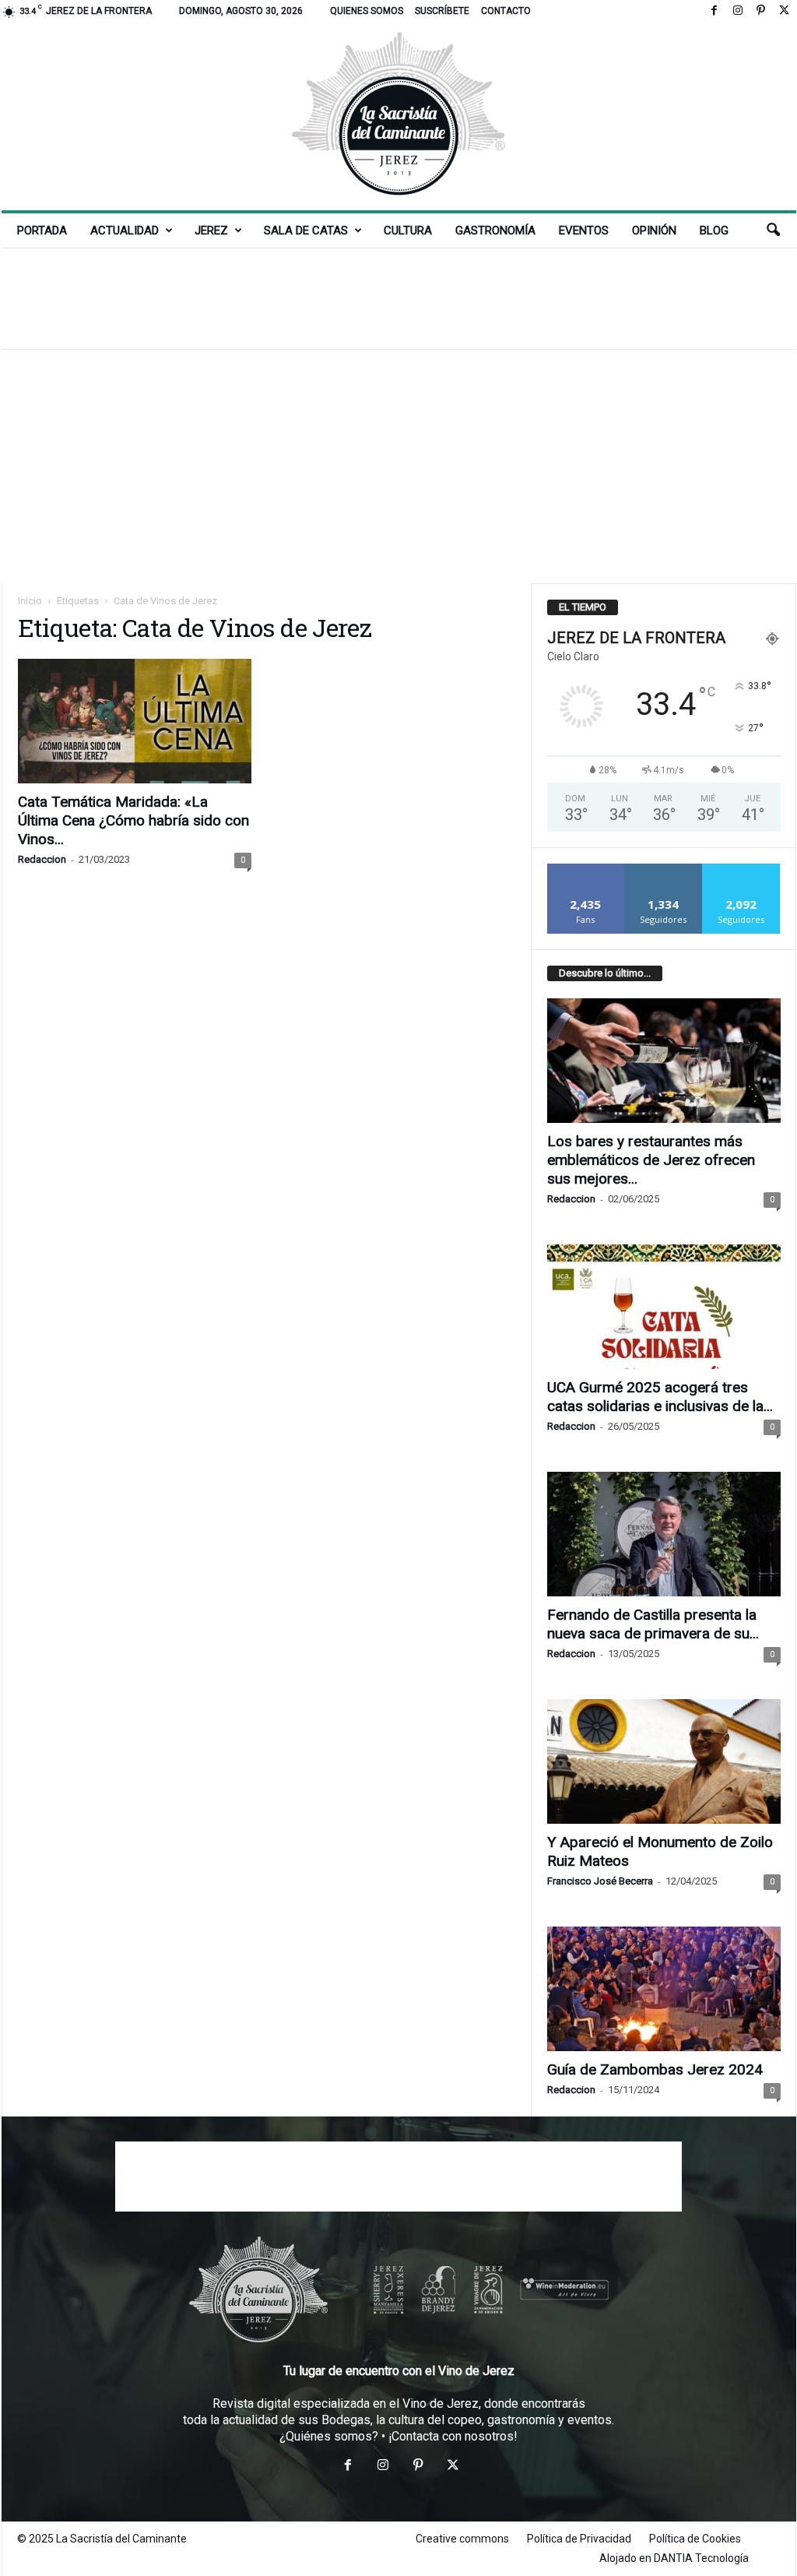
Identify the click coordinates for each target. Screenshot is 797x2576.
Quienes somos (367, 11)
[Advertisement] (398, 298)
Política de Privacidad (579, 2539)
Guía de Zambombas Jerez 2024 (655, 2069)
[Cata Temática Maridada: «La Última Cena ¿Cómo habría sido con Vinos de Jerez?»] (135, 721)
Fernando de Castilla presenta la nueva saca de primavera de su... (653, 1624)
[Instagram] (738, 11)
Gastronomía (495, 231)
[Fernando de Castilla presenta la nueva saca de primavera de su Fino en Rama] (664, 1534)
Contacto (506, 11)
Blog (714, 231)
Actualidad (125, 231)
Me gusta (586, 869)
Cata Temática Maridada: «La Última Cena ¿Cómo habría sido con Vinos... (133, 820)
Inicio (30, 601)
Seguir (664, 869)
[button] (773, 231)
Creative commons (462, 2539)
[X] (785, 11)
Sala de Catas (306, 231)
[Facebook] (714, 11)
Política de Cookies (695, 2539)
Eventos (584, 231)
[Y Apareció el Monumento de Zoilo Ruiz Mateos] (664, 1761)
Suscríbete (442, 11)
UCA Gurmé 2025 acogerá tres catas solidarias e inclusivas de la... (660, 1397)
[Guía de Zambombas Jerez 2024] (664, 1989)
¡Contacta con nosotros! (453, 2436)
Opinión (654, 231)
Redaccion (42, 859)
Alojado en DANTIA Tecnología (674, 2558)
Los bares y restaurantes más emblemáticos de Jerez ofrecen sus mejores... (651, 1160)
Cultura (408, 231)
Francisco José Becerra (600, 1881)
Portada (42, 231)
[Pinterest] (761, 11)
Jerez (211, 231)
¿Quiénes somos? (329, 2436)
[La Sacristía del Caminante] (399, 116)
